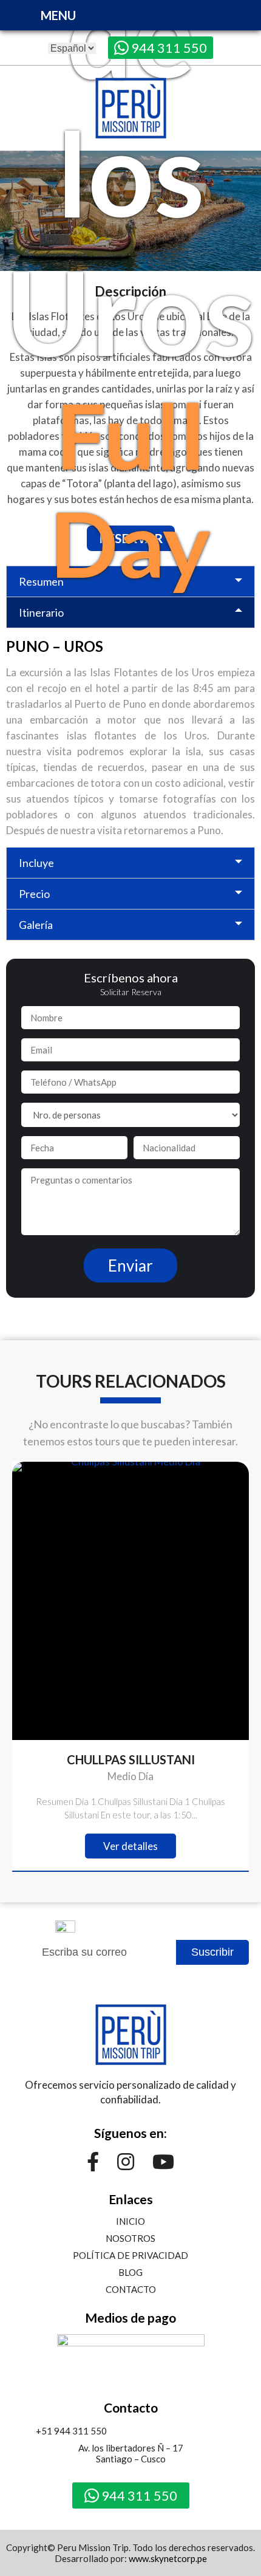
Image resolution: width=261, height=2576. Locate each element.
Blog (130, 2272)
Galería (36, 925)
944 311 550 (168, 48)
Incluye (36, 863)
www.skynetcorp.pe (168, 2558)
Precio (34, 894)
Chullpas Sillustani (131, 1759)
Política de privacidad (130, 2255)
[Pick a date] (74, 1152)
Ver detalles (130, 1846)
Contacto (131, 2289)
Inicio (130, 2221)
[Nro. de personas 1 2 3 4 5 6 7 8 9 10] (130, 1115)
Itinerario (41, 612)
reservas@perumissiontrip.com (194, 2431)
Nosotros (130, 2238)
